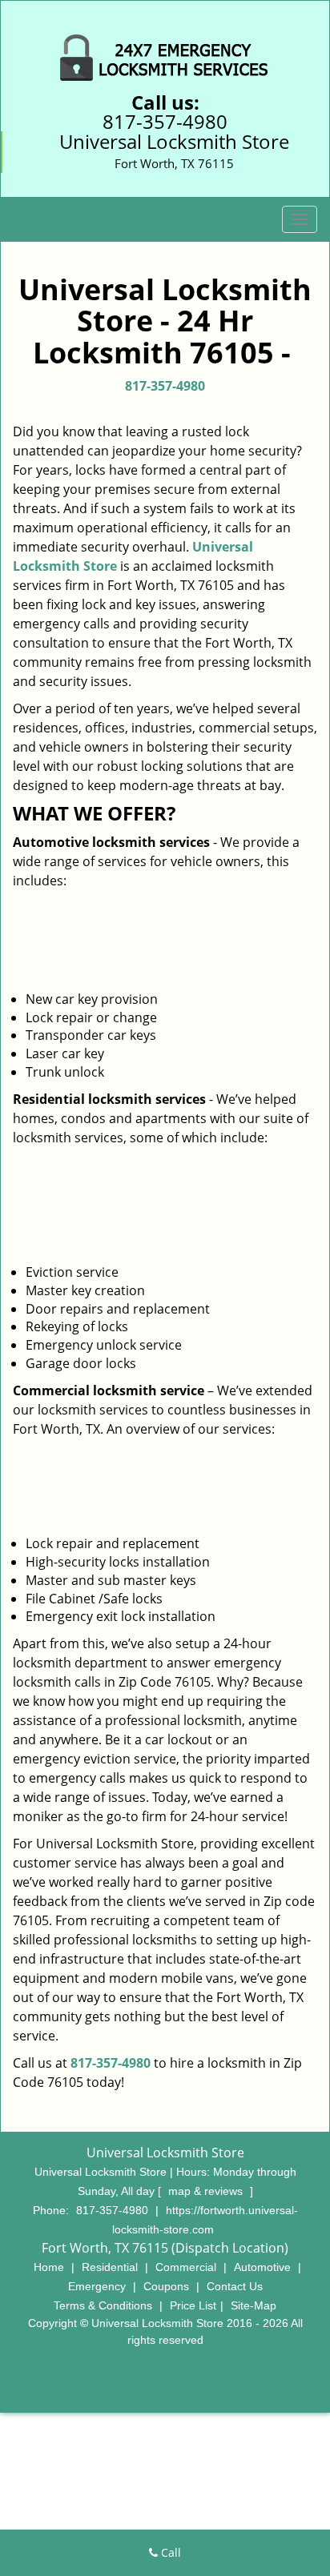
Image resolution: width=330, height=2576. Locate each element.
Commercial (186, 2267)
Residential (110, 2267)
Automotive (262, 2267)
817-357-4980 (165, 121)
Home (49, 2267)
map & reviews (207, 2191)
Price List (193, 2305)
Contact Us (235, 2286)
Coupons (166, 2286)
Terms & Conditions (103, 2305)
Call (169, 2552)
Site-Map (254, 2305)
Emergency (97, 2286)
